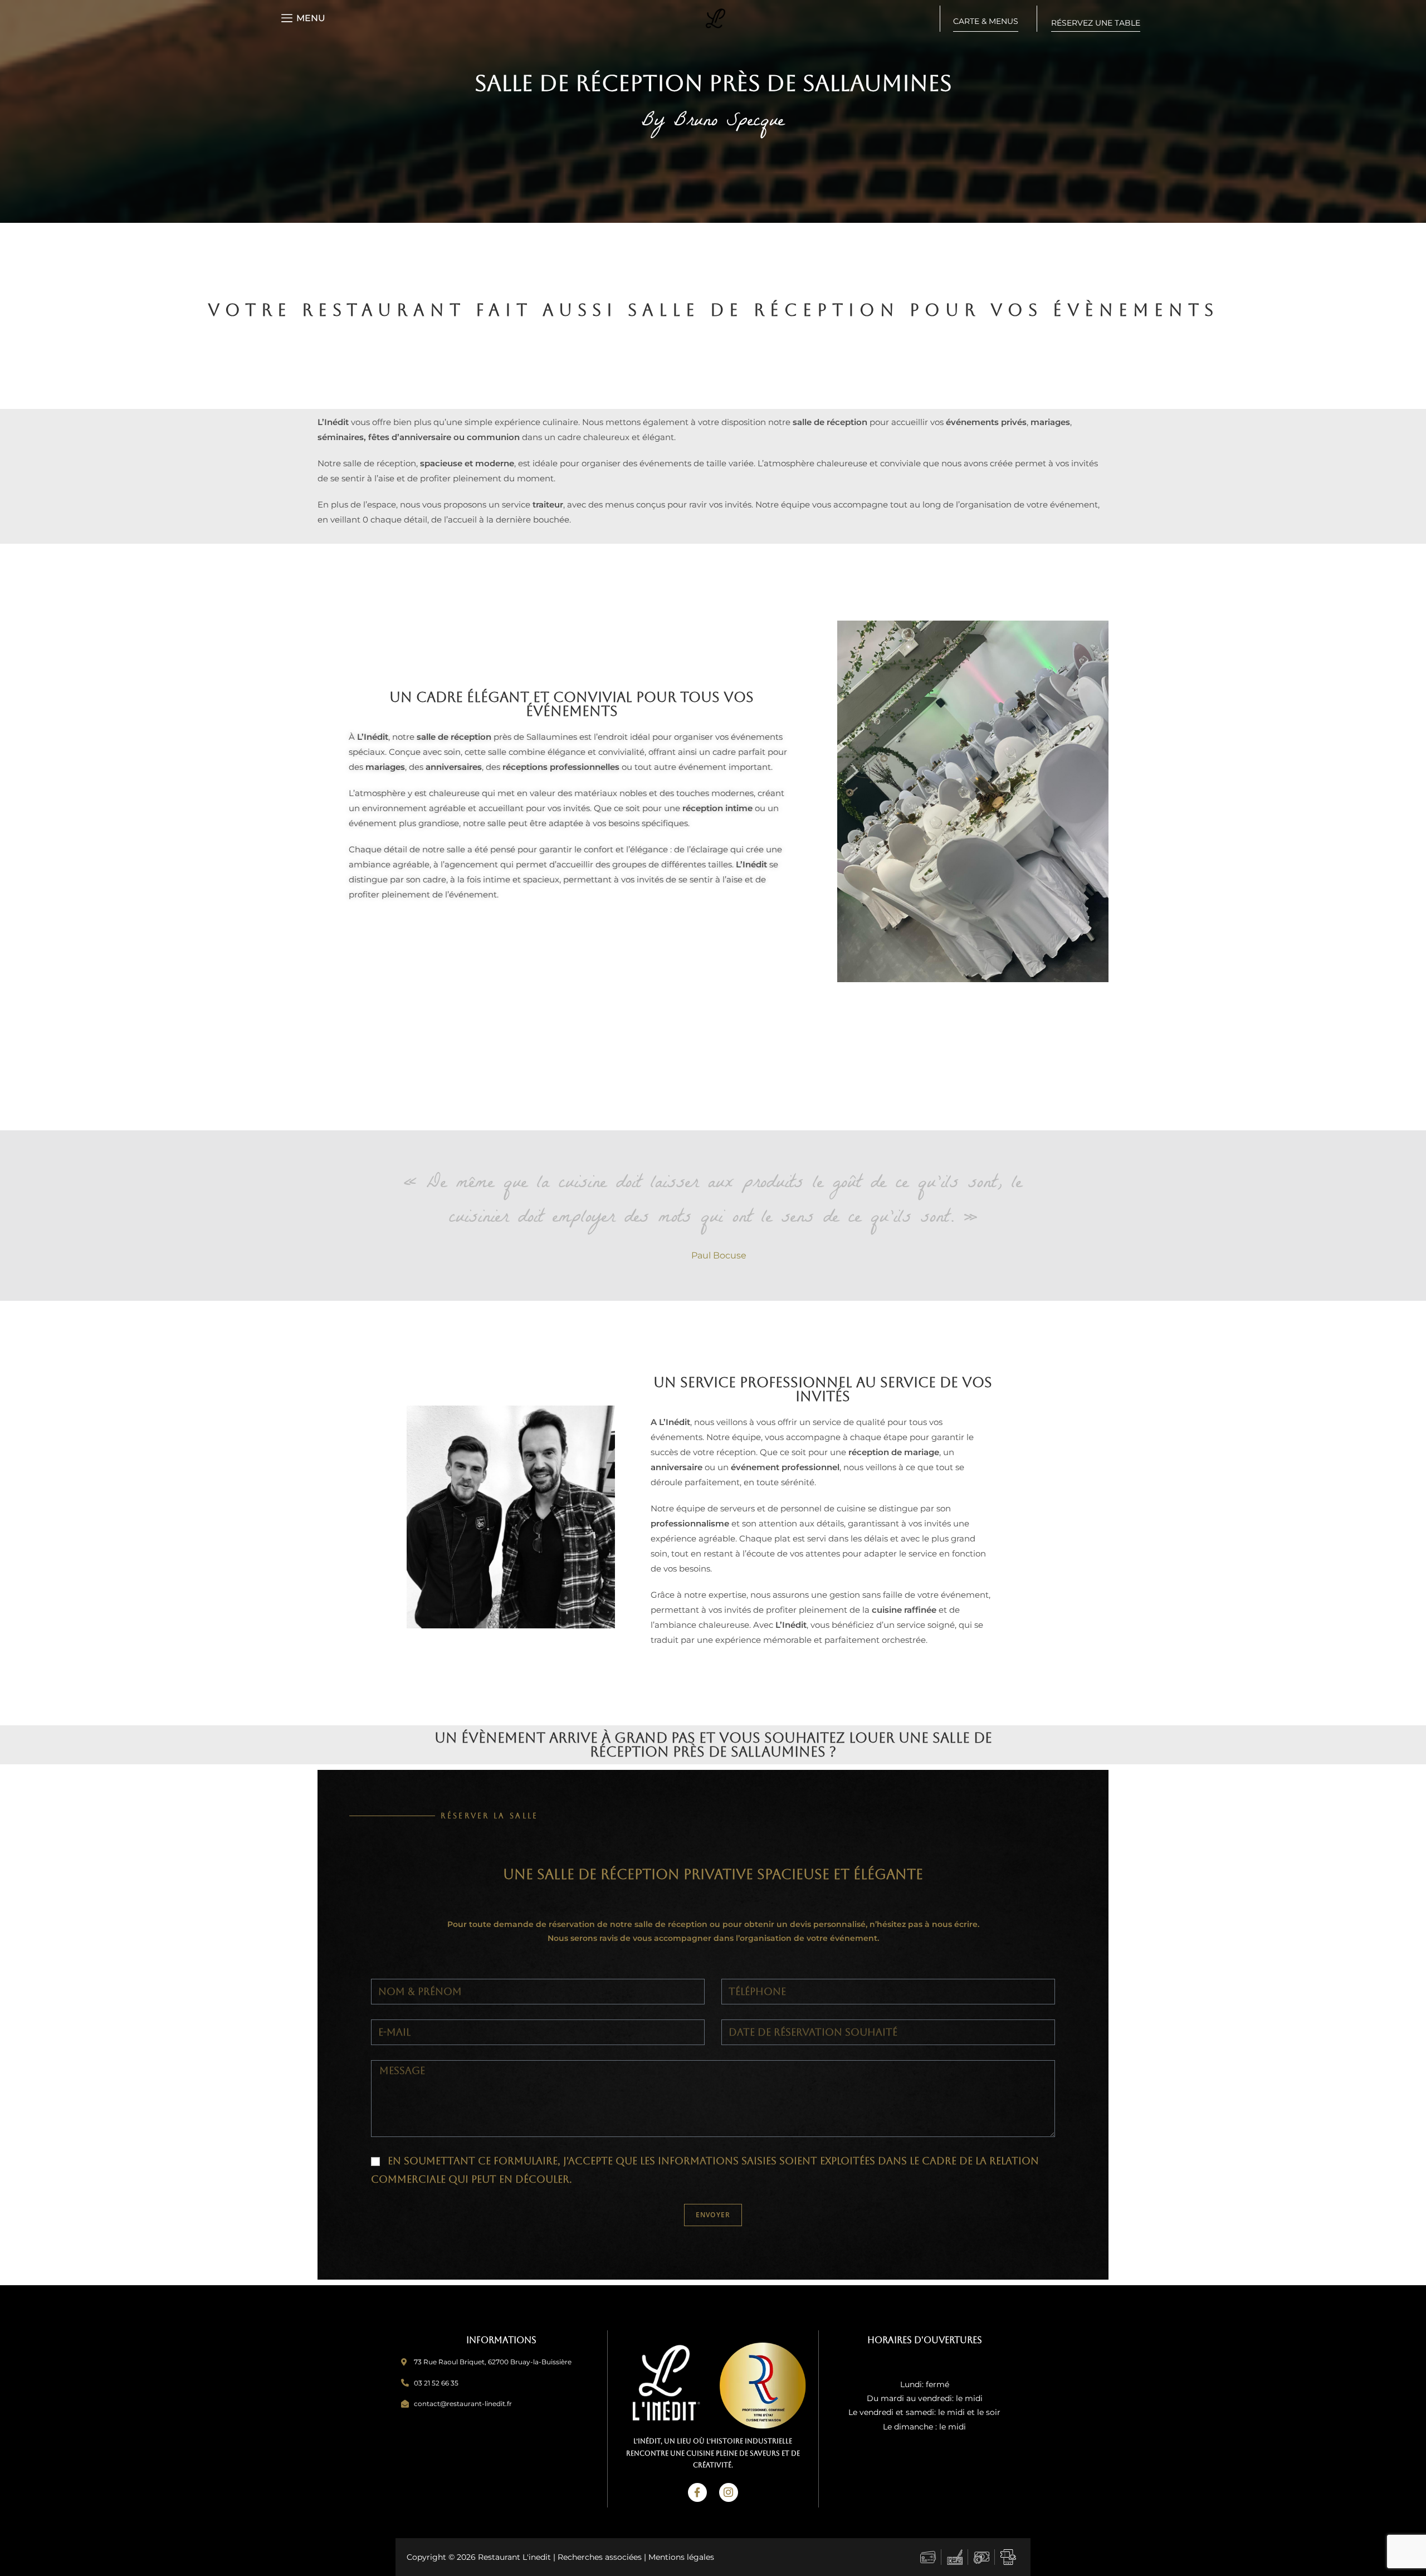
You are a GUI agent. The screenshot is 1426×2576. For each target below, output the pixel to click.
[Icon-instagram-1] (729, 2492)
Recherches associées (600, 2557)
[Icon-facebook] (697, 2492)
